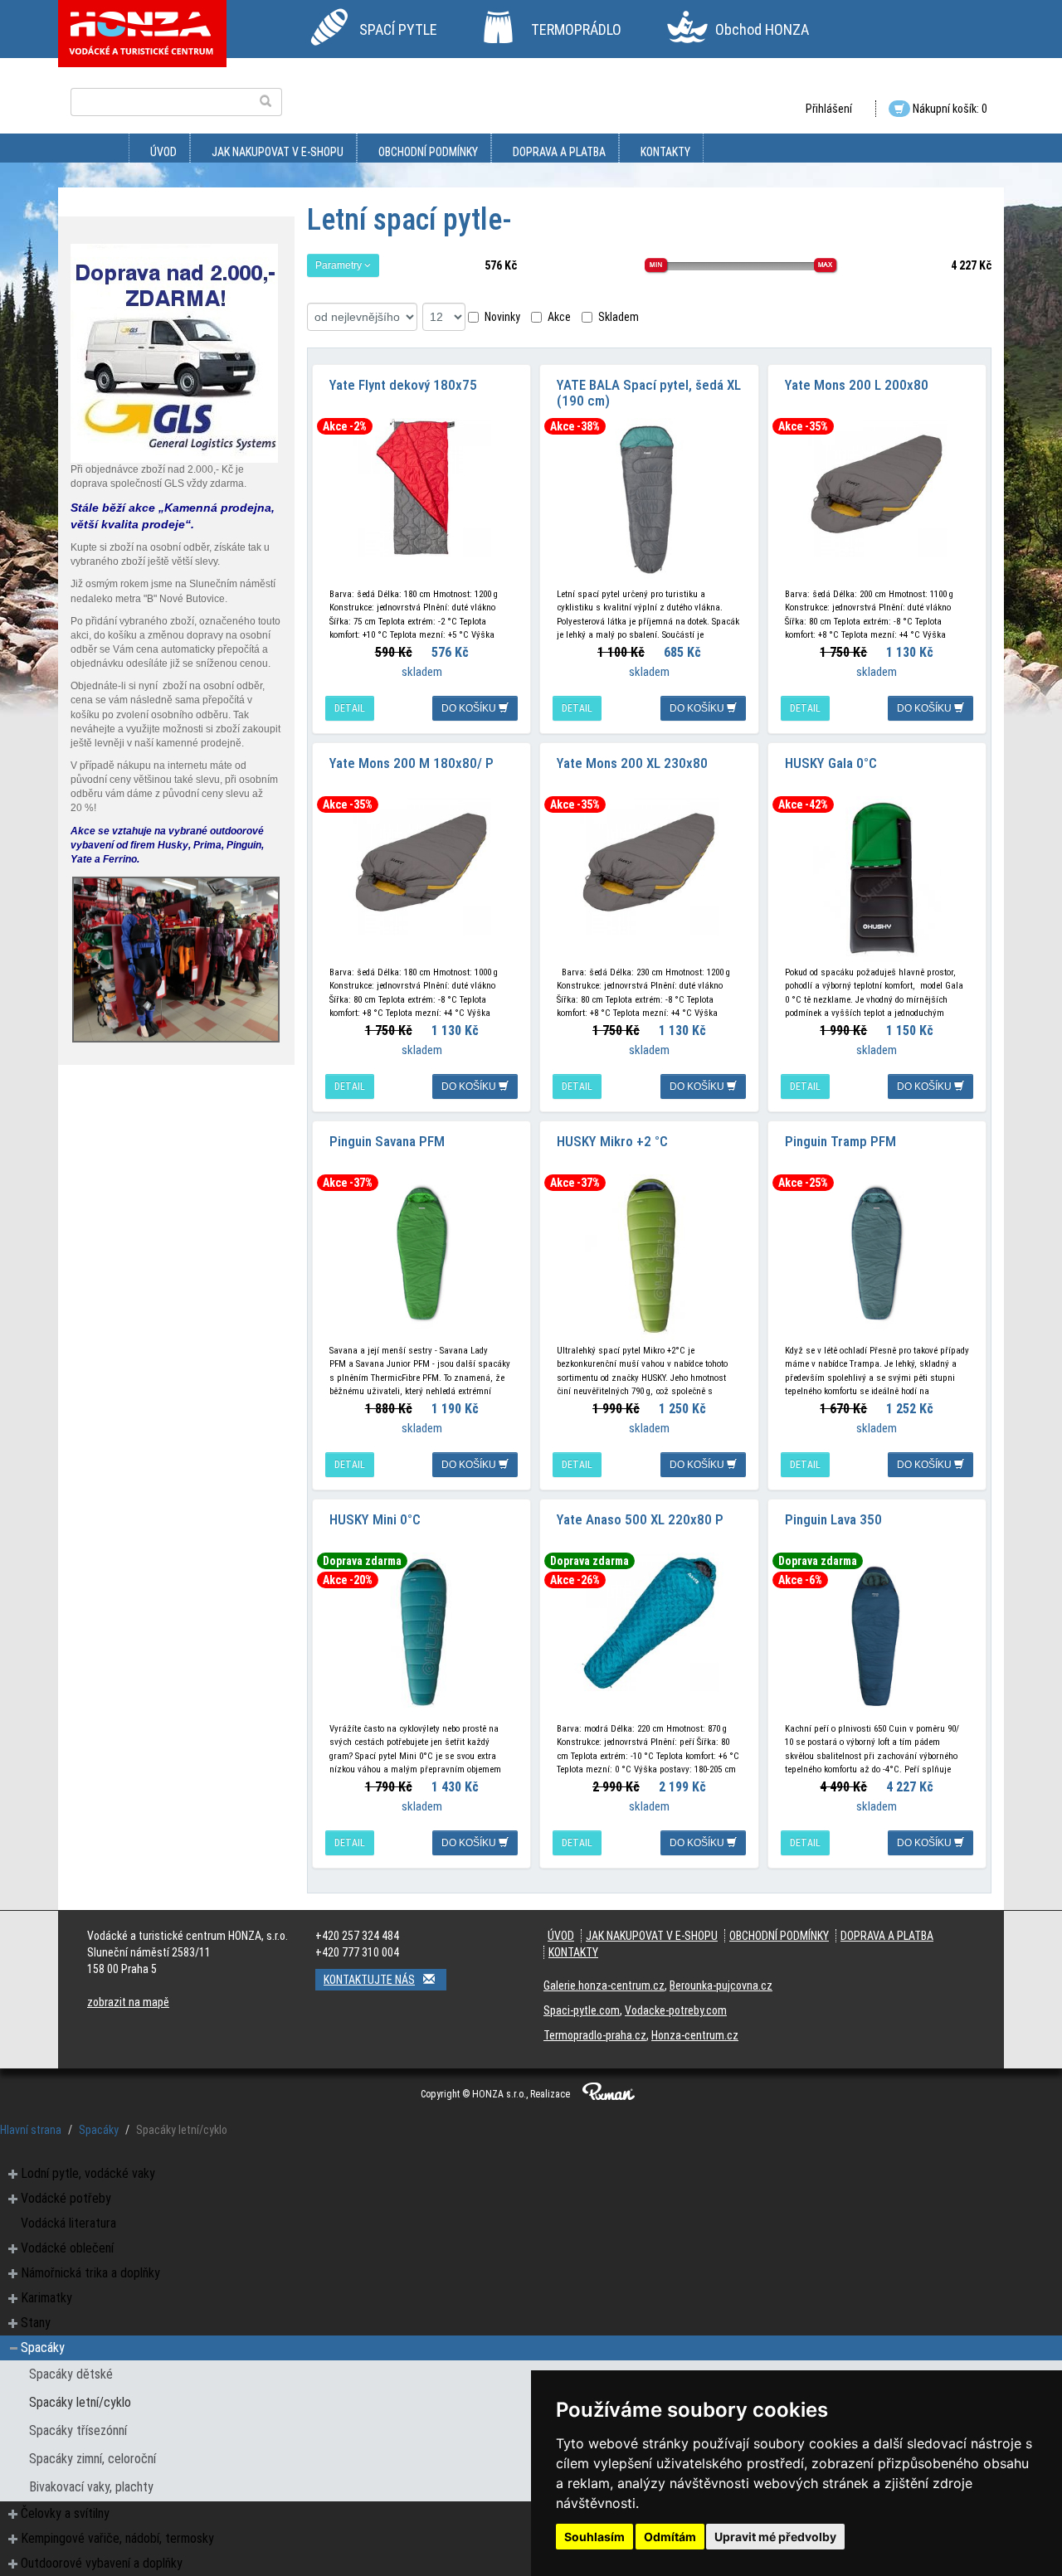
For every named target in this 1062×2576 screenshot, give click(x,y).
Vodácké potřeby (66, 2198)
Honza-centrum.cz (695, 2035)
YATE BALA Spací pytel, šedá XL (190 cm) (649, 393)
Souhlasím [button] (594, 2537)
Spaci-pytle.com (582, 2010)
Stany (36, 2323)
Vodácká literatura (68, 2223)
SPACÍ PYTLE (398, 29)
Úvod (163, 152)
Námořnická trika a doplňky (90, 2273)
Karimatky (46, 2298)
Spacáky (99, 2130)
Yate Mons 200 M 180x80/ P (412, 763)
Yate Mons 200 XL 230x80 (632, 763)
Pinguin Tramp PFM (840, 1141)
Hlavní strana (31, 2130)
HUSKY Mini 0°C (375, 1519)
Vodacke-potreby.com (676, 2010)
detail (350, 708)
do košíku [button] (470, 708)
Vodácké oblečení (67, 2248)
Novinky (502, 317)
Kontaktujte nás (369, 1980)
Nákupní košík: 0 (949, 109)
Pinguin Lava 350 (833, 1519)
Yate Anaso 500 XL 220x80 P (640, 1519)
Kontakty (665, 152)
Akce (559, 317)
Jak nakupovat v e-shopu (278, 152)
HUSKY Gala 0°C (831, 763)
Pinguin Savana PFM (387, 1141)
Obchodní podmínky (428, 152)
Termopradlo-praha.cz (595, 2035)
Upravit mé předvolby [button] (775, 2537)
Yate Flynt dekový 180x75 (403, 385)
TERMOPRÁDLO (576, 29)
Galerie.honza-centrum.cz (604, 1985)
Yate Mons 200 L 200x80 (857, 385)
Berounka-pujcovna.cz (721, 1985)
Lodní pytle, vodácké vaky (88, 2173)
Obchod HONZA (762, 29)
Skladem (619, 317)
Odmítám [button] (670, 2537)
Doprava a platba (559, 152)
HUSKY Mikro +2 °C (612, 1141)
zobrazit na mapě (128, 2002)
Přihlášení (829, 109)
